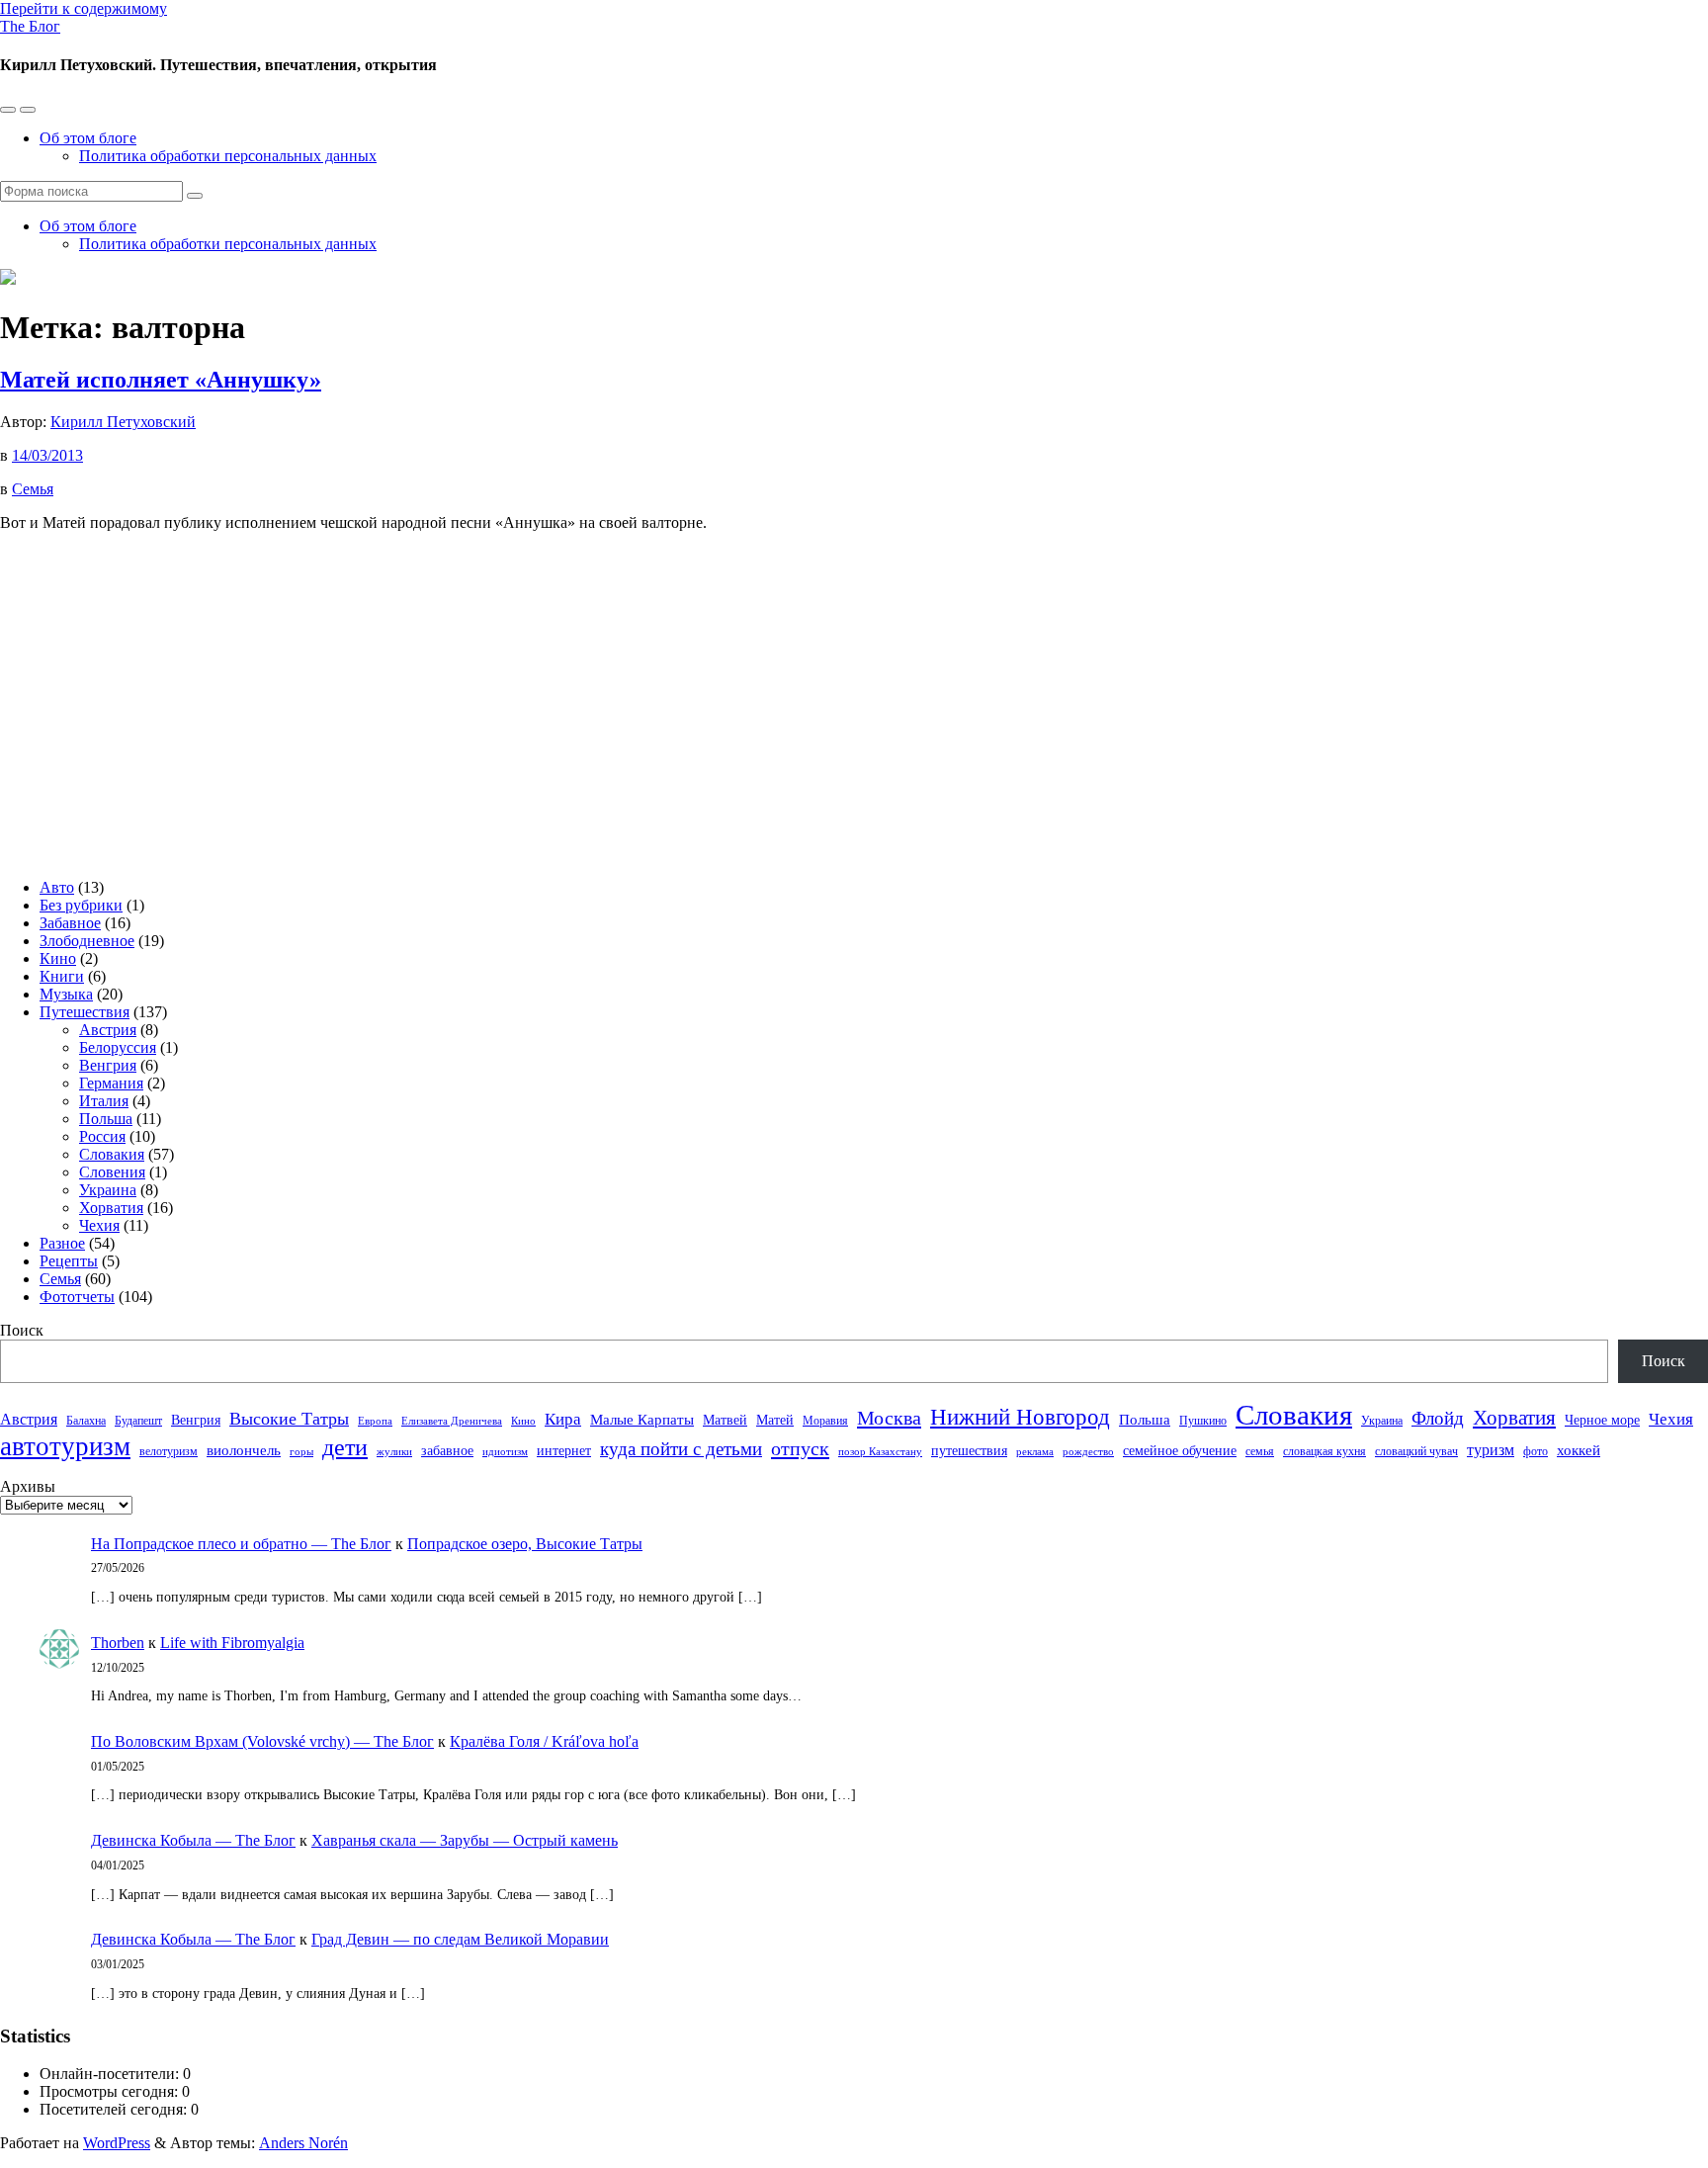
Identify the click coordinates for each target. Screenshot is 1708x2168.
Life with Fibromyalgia (232, 1643)
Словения (112, 1172)
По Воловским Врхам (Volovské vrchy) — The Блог (262, 1741)
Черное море (1602, 1420)
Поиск (22, 1330)
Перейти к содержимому (84, 8)
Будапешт (138, 1421)
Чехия (99, 1225)
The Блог (30, 26)
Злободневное (87, 941)
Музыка (66, 994)
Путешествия (85, 1012)
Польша (106, 1119)
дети (345, 1447)
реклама (1035, 1452)
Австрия (108, 1030)
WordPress (117, 2143)
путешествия (969, 1451)
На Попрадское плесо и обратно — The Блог (241, 1544)
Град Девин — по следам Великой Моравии (460, 1939)
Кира (563, 1419)
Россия (102, 1136)
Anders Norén (303, 2143)
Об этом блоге (88, 138)
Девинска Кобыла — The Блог (193, 1840)
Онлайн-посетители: (111, 2074)
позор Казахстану (880, 1452)
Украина (108, 1190)
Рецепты (69, 1261)
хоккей (1579, 1450)
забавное (447, 1451)
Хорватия (111, 1208)
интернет (564, 1451)
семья (1260, 1451)
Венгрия (108, 1065)
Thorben (118, 1643)
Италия (104, 1101)
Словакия (112, 1154)
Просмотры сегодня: (111, 2091)
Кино (58, 958)
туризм (1491, 1450)
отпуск (800, 1448)
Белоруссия (118, 1047)
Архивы (28, 1486)
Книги (62, 976)
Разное (62, 1243)
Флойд (1438, 1418)
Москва (889, 1418)
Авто (57, 887)
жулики (394, 1452)
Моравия (825, 1421)
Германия (111, 1083)
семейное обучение (1180, 1451)
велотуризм (169, 1451)
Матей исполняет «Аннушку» (161, 380)
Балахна (86, 1421)
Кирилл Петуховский (123, 422)
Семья (33, 489)
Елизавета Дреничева (452, 1421)
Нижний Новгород (1020, 1417)
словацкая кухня (1324, 1451)
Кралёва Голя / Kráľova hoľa (544, 1741)
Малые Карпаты (642, 1420)
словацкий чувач (1416, 1451)
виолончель (244, 1450)
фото (1536, 1451)
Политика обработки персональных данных (228, 156)
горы (301, 1452)
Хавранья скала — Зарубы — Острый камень (465, 1840)
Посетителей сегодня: (115, 2109)
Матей (775, 1420)
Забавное (70, 923)
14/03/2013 (47, 455)
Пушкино (1203, 1421)
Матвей (725, 1420)
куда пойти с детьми (681, 1449)
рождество (1088, 1452)
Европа (375, 1421)
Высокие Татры (289, 1419)
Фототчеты (77, 1297)
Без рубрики (81, 905)
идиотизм (505, 1452)
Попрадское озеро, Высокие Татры (525, 1544)
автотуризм (65, 1446)
